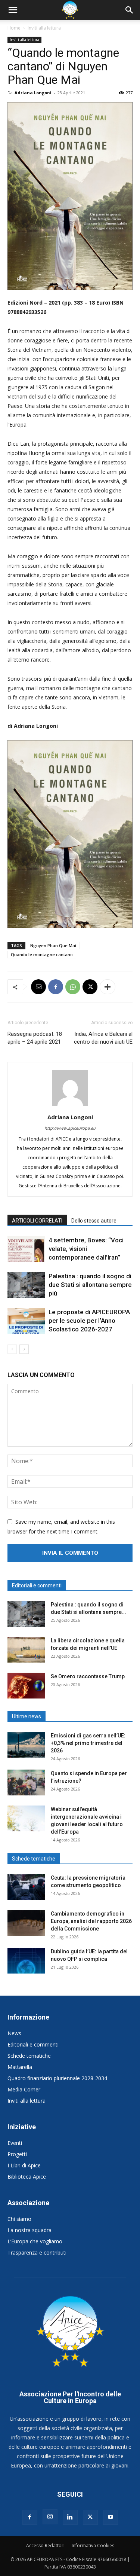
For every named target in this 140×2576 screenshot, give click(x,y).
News (14, 2033)
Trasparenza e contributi (37, 2253)
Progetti (17, 2154)
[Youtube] (111, 2517)
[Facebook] (56, 987)
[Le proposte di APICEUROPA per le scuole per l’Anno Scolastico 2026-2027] (26, 1321)
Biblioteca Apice (27, 2177)
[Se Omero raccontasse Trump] (26, 1686)
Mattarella (20, 2067)
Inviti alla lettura (44, 28)
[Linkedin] (70, 2517)
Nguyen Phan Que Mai (53, 945)
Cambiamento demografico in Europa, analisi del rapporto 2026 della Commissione (91, 1921)
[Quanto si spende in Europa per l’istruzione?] (26, 1783)
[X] (90, 987)
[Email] (38, 987)
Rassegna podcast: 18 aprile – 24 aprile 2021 (35, 1038)
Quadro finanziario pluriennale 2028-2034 (57, 2078)
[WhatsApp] (73, 987)
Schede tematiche (29, 2056)
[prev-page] (12, 1349)
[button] (13, 10)
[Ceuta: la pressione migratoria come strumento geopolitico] (26, 1887)
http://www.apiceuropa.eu (70, 1128)
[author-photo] (70, 1106)
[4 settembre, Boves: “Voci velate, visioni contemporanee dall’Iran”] (26, 1249)
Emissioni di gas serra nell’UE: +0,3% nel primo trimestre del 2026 (88, 1743)
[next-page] (24, 1349)
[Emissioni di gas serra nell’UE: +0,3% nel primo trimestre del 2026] (26, 1745)
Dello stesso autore (94, 1221)
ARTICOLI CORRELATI (37, 1221)
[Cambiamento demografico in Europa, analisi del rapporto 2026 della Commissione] (26, 1923)
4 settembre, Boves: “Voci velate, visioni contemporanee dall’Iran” (86, 1249)
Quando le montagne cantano (42, 954)
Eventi (15, 2143)
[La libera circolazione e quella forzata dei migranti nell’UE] (26, 1650)
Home (14, 28)
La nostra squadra (29, 2230)
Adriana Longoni (33, 93)
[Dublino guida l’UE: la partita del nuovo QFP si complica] (26, 1961)
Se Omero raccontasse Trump (88, 1676)
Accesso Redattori (45, 2546)
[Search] (130, 10)
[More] (108, 987)
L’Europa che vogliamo (35, 2241)
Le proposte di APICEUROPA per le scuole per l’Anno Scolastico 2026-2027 (89, 1321)
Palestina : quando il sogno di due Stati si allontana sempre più (90, 1285)
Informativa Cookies (93, 2546)
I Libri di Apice (24, 2165)
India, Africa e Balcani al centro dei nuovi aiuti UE (103, 1038)
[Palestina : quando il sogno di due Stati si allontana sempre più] (26, 1285)
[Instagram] (50, 2517)
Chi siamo (19, 2219)
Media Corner (24, 2089)
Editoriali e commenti (33, 2044)
